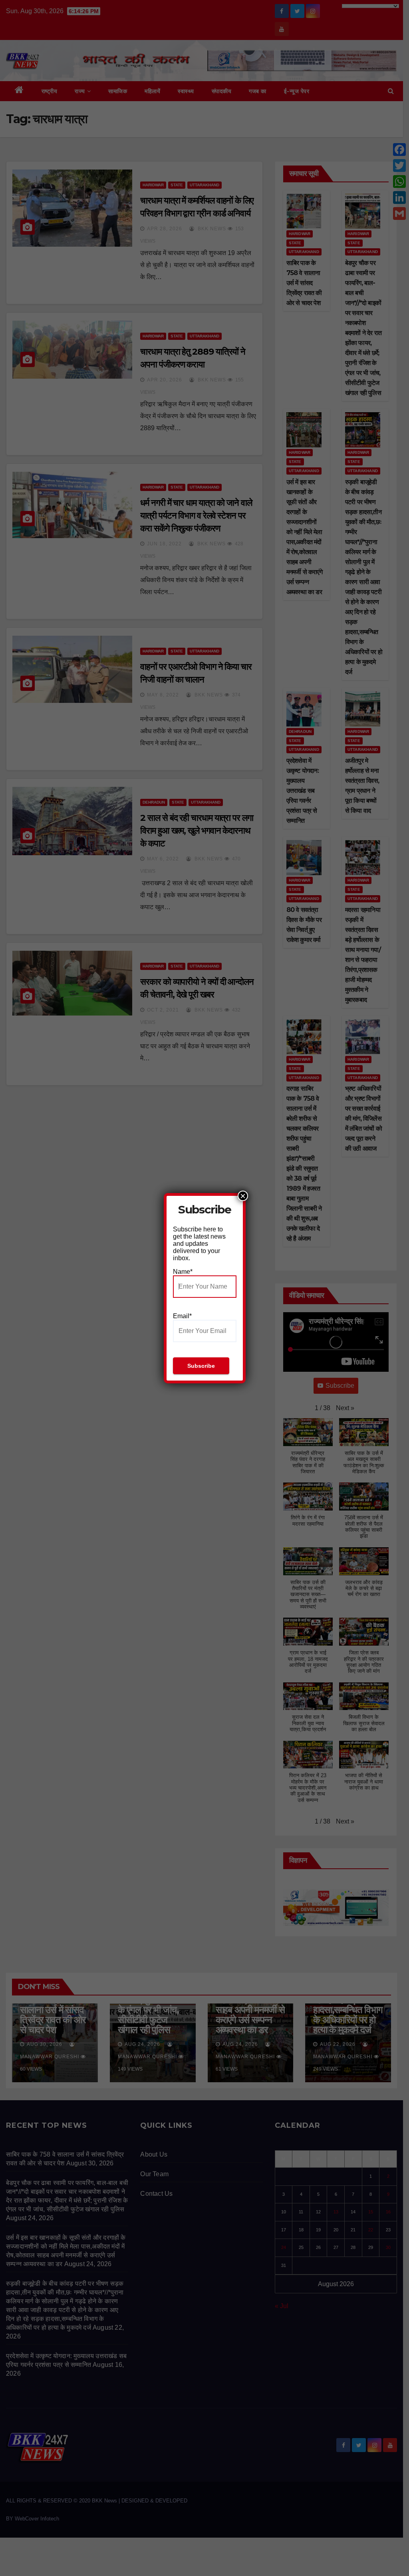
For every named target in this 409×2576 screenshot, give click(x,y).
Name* (183, 1272)
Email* (182, 1316)
